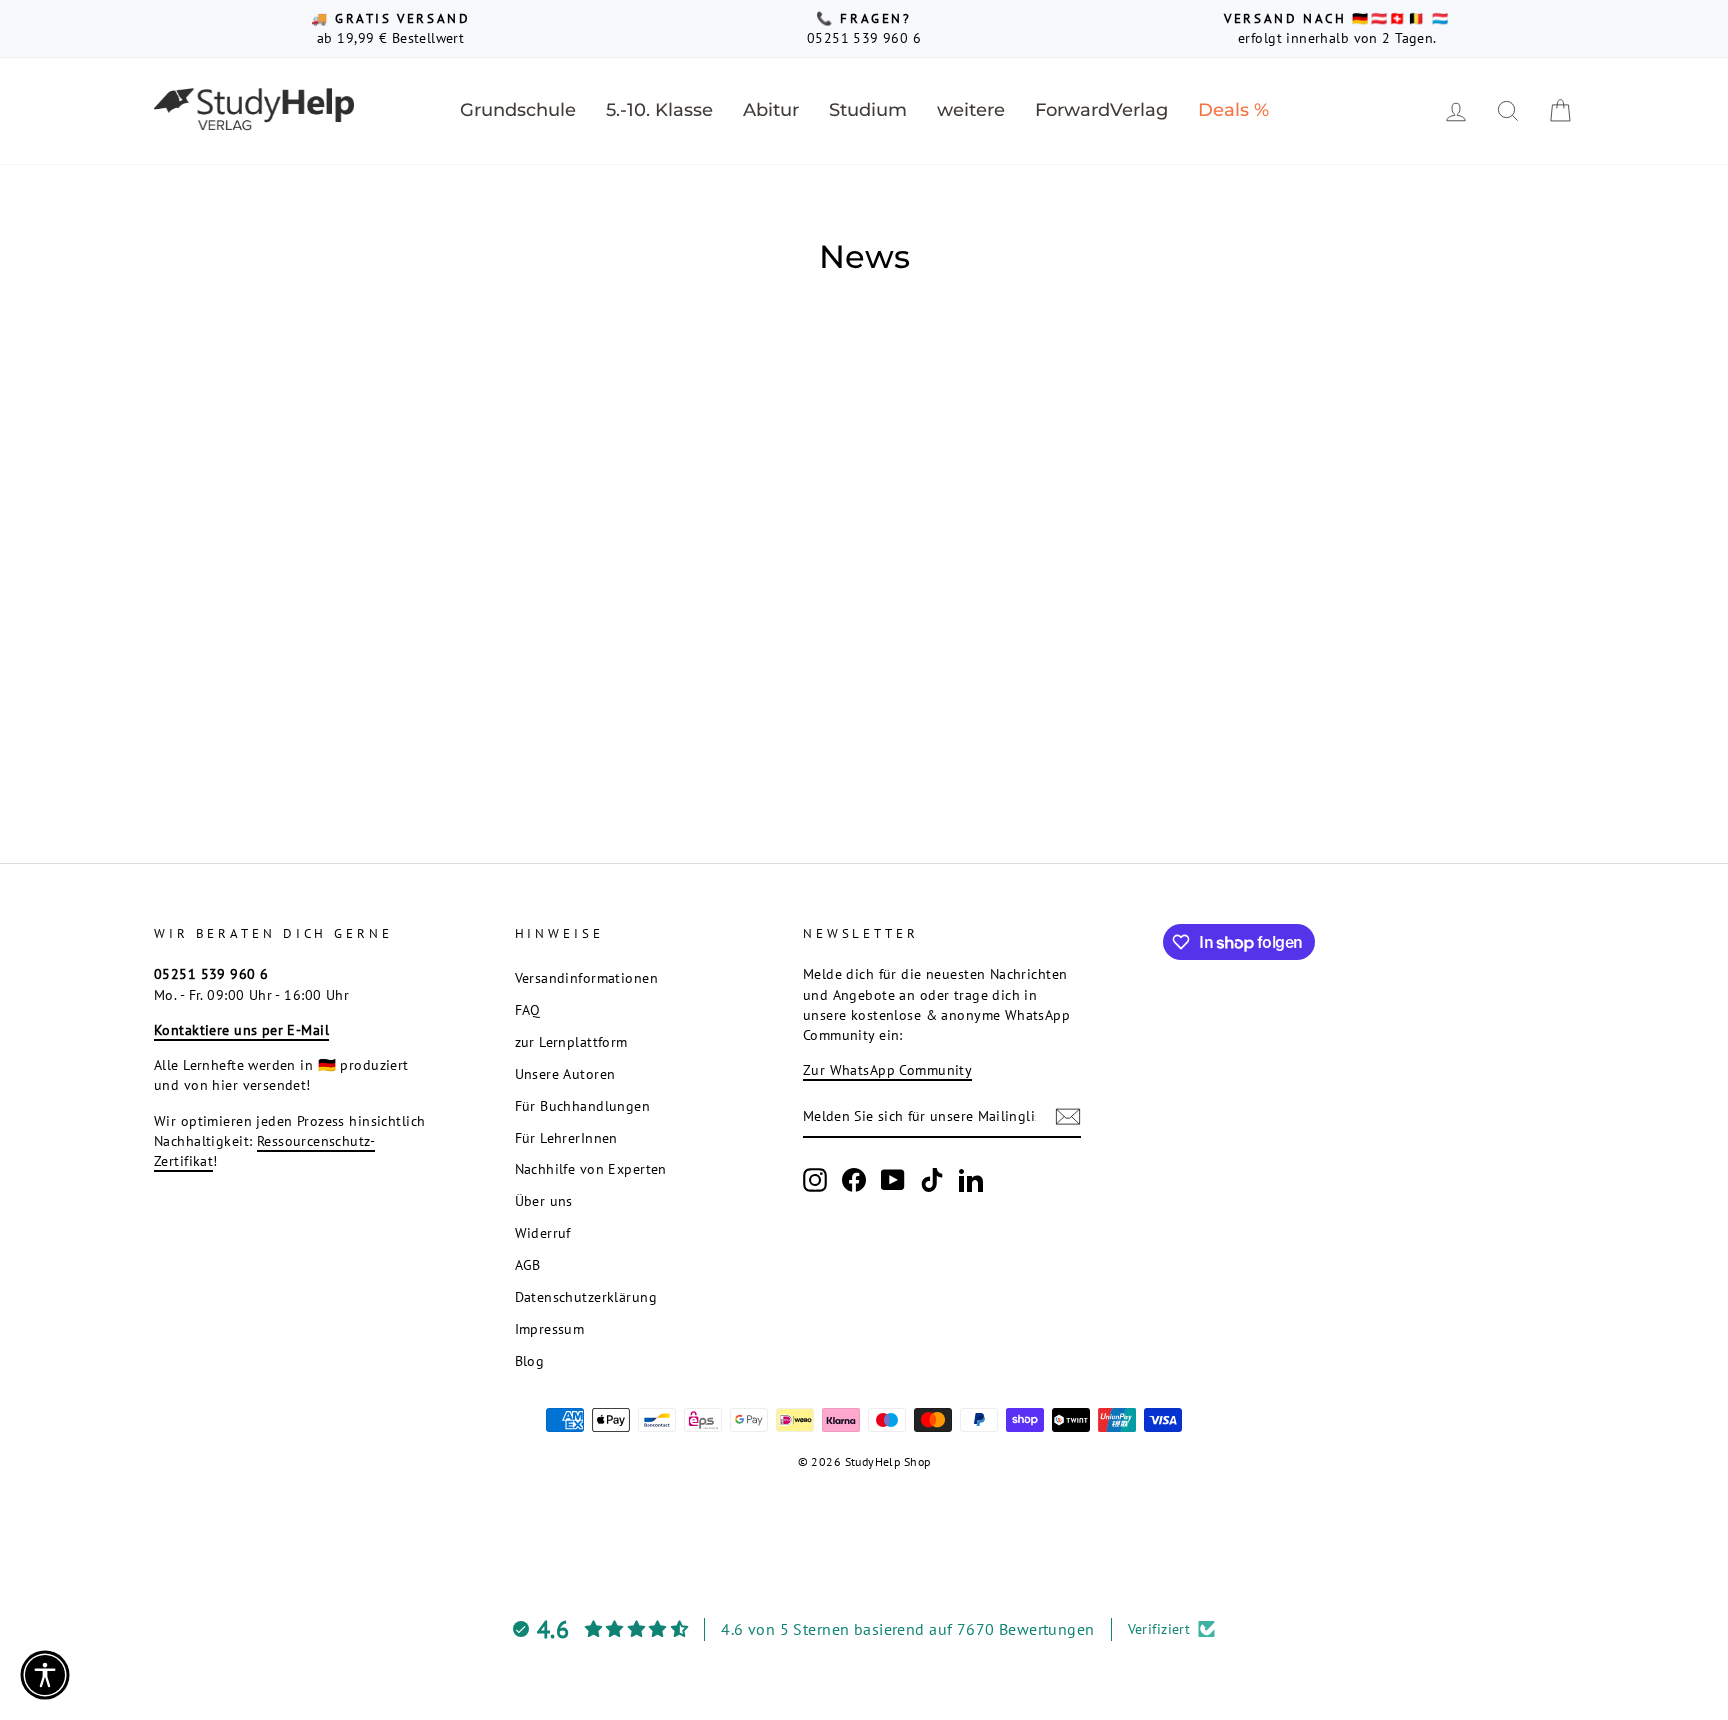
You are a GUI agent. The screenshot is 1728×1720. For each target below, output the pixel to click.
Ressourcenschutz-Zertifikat (264, 1150)
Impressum (550, 1328)
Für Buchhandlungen (583, 1105)
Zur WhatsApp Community (887, 1069)
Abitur (771, 110)
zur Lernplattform (571, 1041)
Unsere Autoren (565, 1073)
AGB (528, 1264)
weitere (971, 110)
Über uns (544, 1200)
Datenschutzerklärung (586, 1296)
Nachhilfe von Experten (591, 1168)
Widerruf (543, 1232)
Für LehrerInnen (566, 1137)
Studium (868, 110)
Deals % (1233, 110)
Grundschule (518, 110)
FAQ (528, 1009)
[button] (45, 1675)
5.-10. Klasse (659, 110)
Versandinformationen (587, 977)
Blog (530, 1360)
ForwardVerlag (1101, 110)
